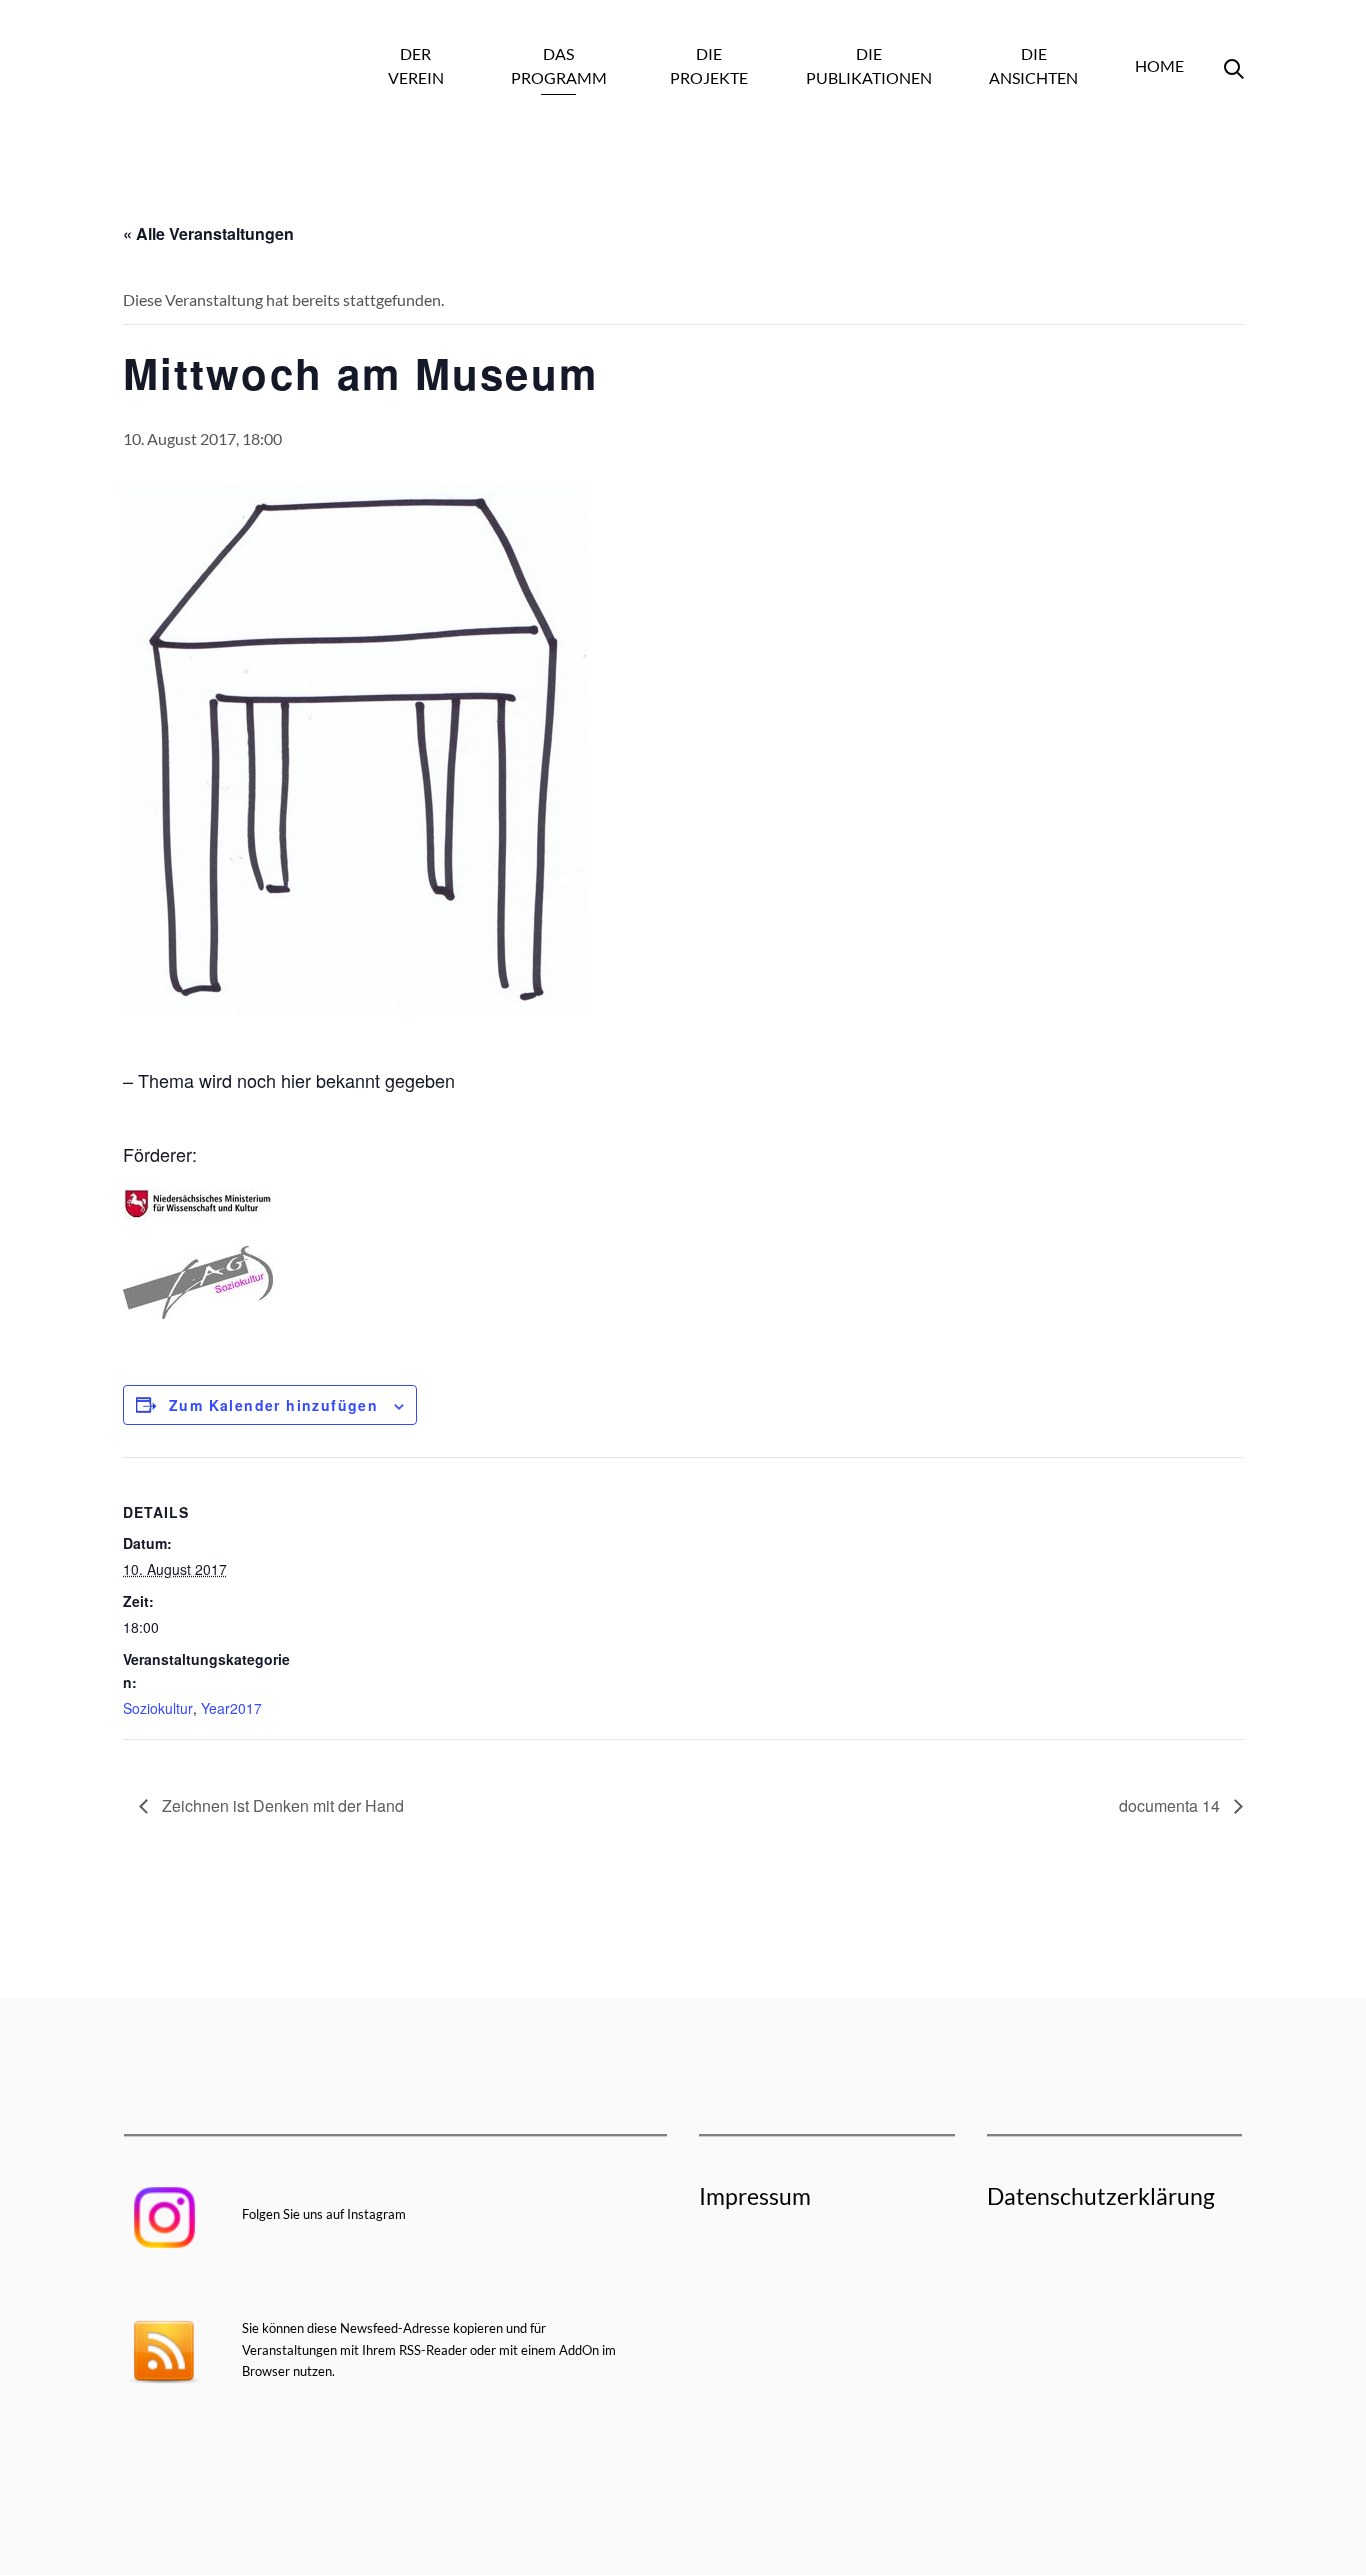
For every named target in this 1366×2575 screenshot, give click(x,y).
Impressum (755, 2196)
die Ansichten (1033, 65)
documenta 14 (1171, 1805)
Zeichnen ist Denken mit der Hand (281, 1805)
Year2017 (231, 1708)
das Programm (559, 65)
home (1159, 65)
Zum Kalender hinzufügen (273, 1405)
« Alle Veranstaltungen (208, 233)
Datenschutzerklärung (1101, 2196)
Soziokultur (158, 1708)
